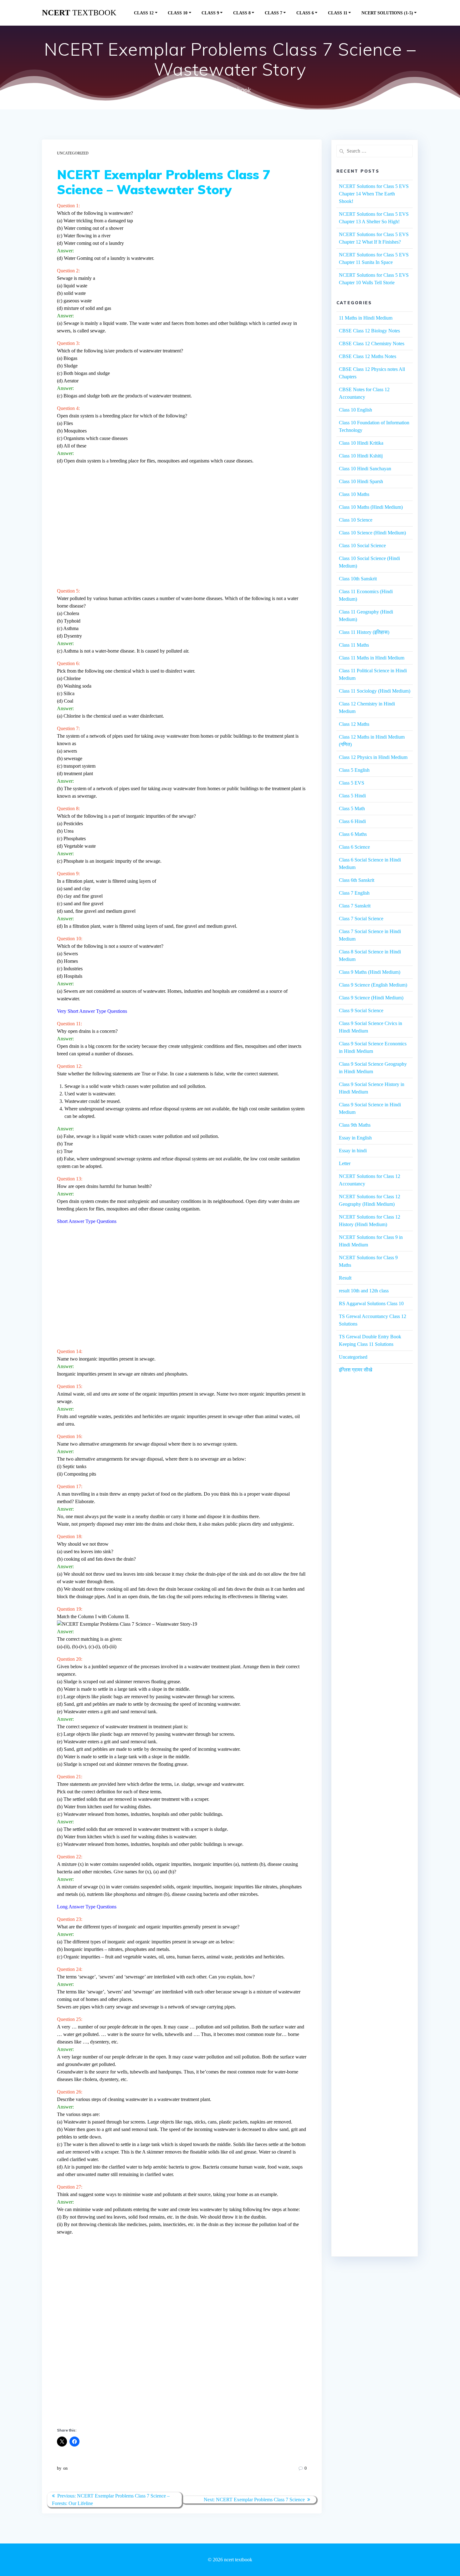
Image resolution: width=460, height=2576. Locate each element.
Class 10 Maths (354, 494)
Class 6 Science (354, 847)
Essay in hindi (353, 1151)
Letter (345, 1163)
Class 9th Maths (355, 1125)
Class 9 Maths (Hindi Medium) (370, 972)
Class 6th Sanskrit (357, 880)
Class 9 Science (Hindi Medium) (371, 998)
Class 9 (210, 13)
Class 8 (242, 13)
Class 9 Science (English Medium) (373, 985)
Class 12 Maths (354, 724)
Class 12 (144, 13)
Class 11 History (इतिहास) (364, 632)
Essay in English (355, 1138)
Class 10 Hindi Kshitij (361, 456)
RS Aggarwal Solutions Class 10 (371, 1303)
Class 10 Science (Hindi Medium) (372, 533)
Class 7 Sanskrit (355, 906)
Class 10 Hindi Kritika (361, 443)
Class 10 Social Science (362, 546)
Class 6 (305, 13)
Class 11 (338, 13)
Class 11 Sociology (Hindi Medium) (375, 691)
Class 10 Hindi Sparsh (361, 481)
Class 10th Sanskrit (358, 579)
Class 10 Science (356, 520)
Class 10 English (355, 410)
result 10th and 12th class (364, 1291)
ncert (79, 13)
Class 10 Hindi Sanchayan (365, 469)
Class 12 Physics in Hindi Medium (373, 757)
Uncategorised (353, 1357)
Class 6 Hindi (352, 821)
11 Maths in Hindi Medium (366, 318)
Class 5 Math (352, 808)
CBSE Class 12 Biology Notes (369, 331)
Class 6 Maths (353, 834)
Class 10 (178, 13)
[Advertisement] (182, 528)
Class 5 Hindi (352, 796)
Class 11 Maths (354, 645)
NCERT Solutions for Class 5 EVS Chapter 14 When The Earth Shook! (374, 194)
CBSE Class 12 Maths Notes (368, 356)
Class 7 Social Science (361, 919)
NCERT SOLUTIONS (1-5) (387, 13)
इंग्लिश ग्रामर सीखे (355, 1370)
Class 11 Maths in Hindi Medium (372, 658)
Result (345, 1278)
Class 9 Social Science (361, 1010)
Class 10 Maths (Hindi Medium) (371, 507)
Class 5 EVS (352, 783)
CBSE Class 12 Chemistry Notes (372, 343)
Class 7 (273, 13)
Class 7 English (354, 893)
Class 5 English (354, 770)
